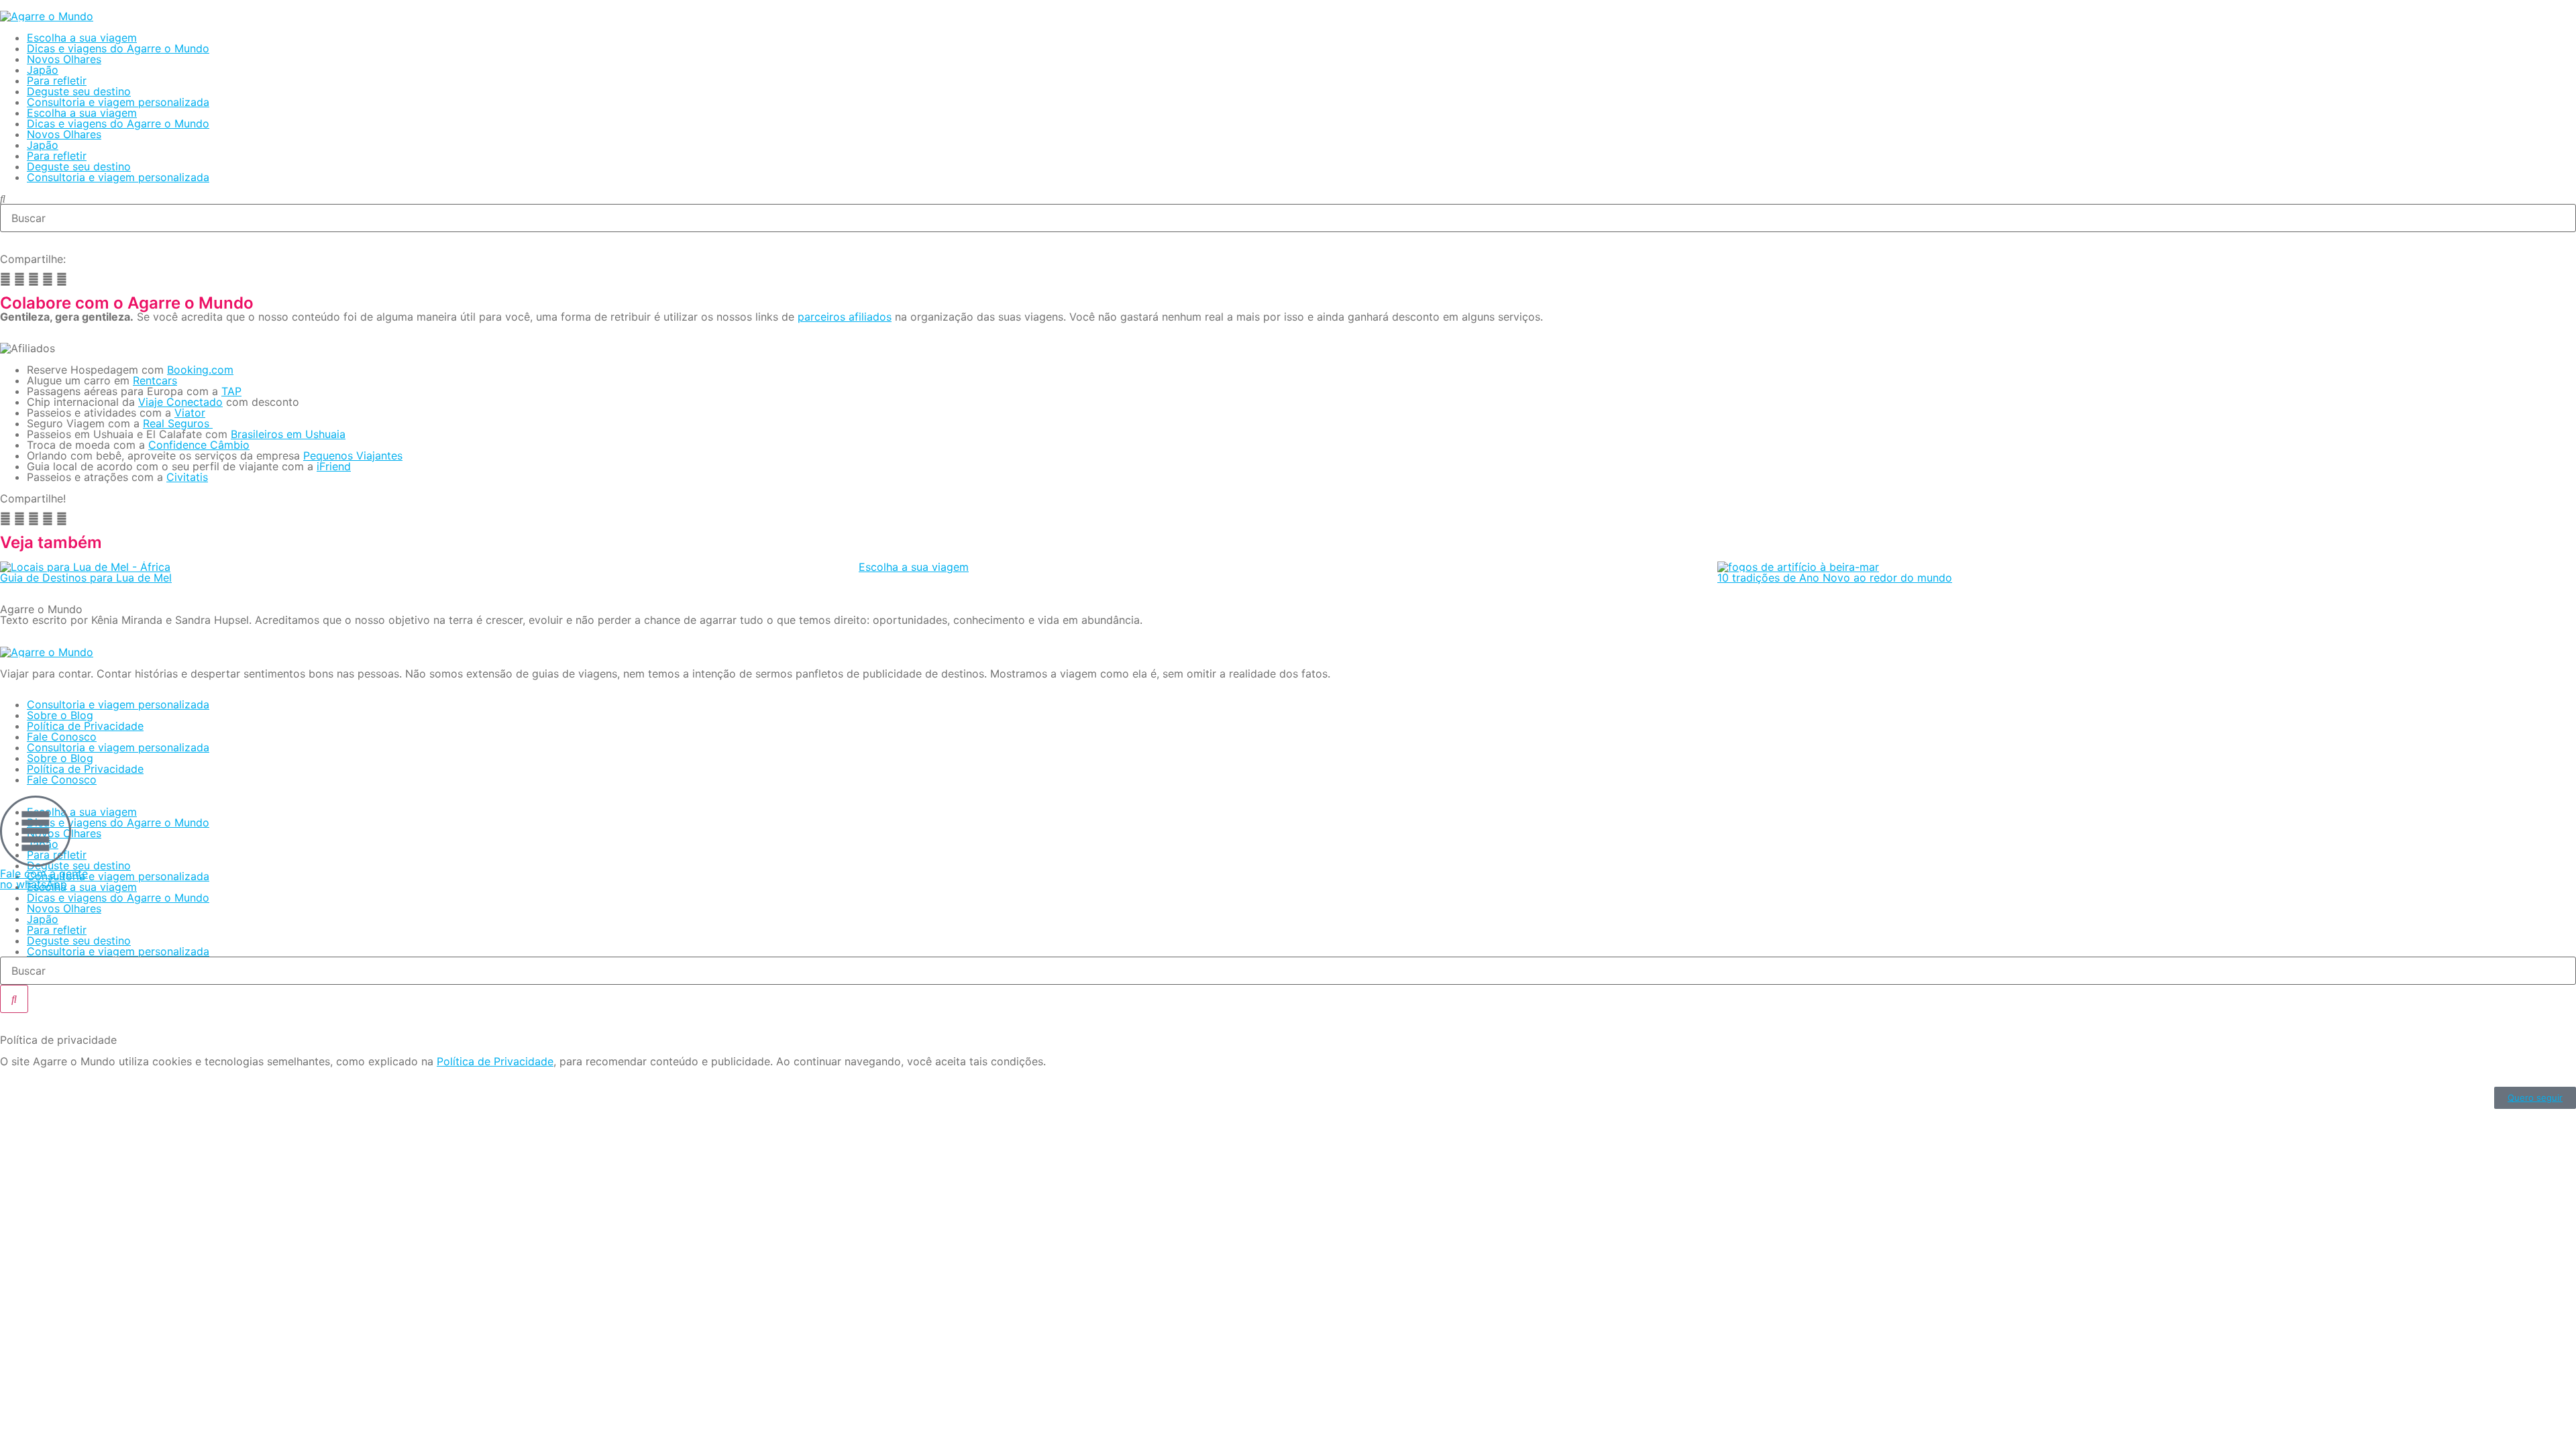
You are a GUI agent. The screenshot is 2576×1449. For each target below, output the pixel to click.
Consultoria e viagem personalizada (118, 102)
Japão (43, 70)
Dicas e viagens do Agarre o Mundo (118, 48)
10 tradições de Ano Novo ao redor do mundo (1835, 578)
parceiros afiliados (845, 317)
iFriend (334, 466)
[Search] (14, 999)
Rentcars (155, 380)
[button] (1288, 199)
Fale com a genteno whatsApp (44, 879)
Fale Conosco (62, 737)
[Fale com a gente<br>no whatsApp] (36, 831)
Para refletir (57, 80)
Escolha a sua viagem (82, 38)
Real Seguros (178, 423)
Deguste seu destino (79, 91)
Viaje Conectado (180, 402)
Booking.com (200, 370)
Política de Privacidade (85, 726)
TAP (231, 391)
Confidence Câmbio (199, 445)
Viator (190, 413)
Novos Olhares (64, 59)
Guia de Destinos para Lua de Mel (86, 578)
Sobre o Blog (60, 715)
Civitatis (187, 477)
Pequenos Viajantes (353, 455)
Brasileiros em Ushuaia (288, 434)
